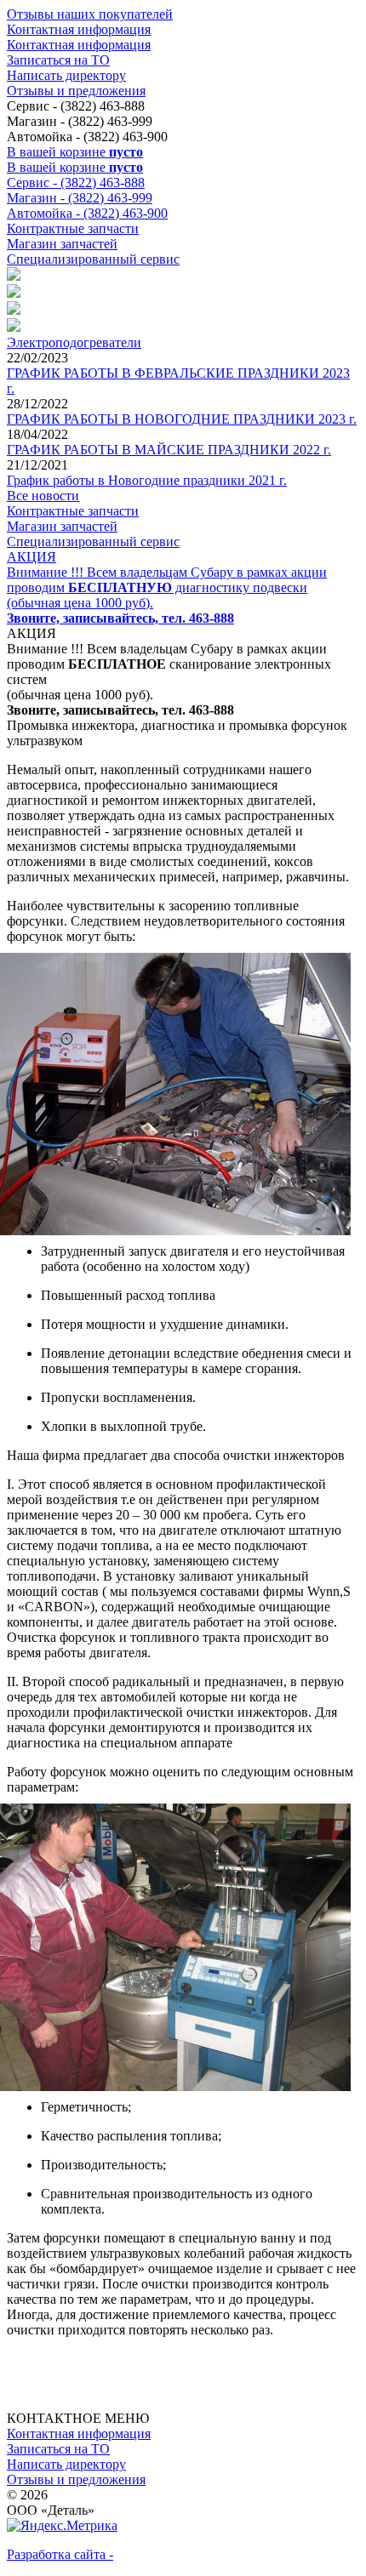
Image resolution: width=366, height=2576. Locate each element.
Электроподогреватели (74, 342)
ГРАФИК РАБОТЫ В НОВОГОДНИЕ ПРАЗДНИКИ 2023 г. (182, 419)
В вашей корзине (75, 152)
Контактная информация (79, 29)
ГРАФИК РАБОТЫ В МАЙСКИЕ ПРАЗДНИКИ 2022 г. (169, 450)
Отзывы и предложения (76, 91)
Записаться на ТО (58, 60)
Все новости (43, 496)
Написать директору (66, 75)
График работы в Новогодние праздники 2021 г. (147, 480)
